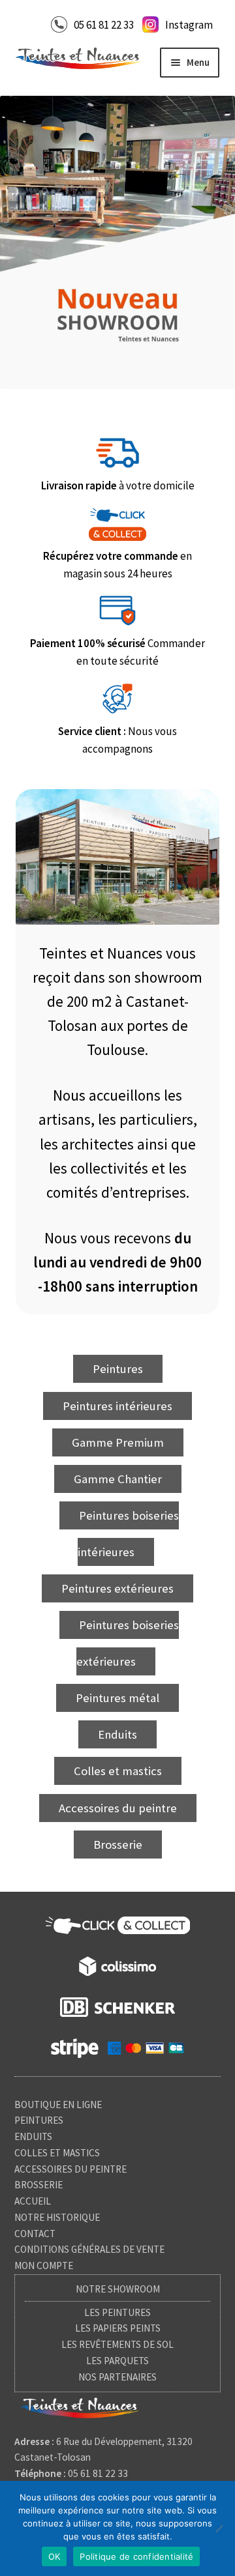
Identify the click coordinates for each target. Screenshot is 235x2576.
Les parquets (117, 2361)
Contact (35, 2234)
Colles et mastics (57, 2153)
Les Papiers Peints (118, 2328)
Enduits (33, 2136)
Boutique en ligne (58, 2105)
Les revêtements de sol (117, 2344)
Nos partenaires (117, 2377)
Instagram (189, 25)
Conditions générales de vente (89, 2249)
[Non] (219, 2528)
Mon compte (44, 2265)
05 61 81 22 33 (104, 25)
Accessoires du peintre (70, 2169)
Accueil (33, 2201)
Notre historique (57, 2217)
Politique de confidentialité (136, 2556)
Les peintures (117, 2312)
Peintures (39, 2120)
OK (55, 2556)
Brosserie (39, 2185)
